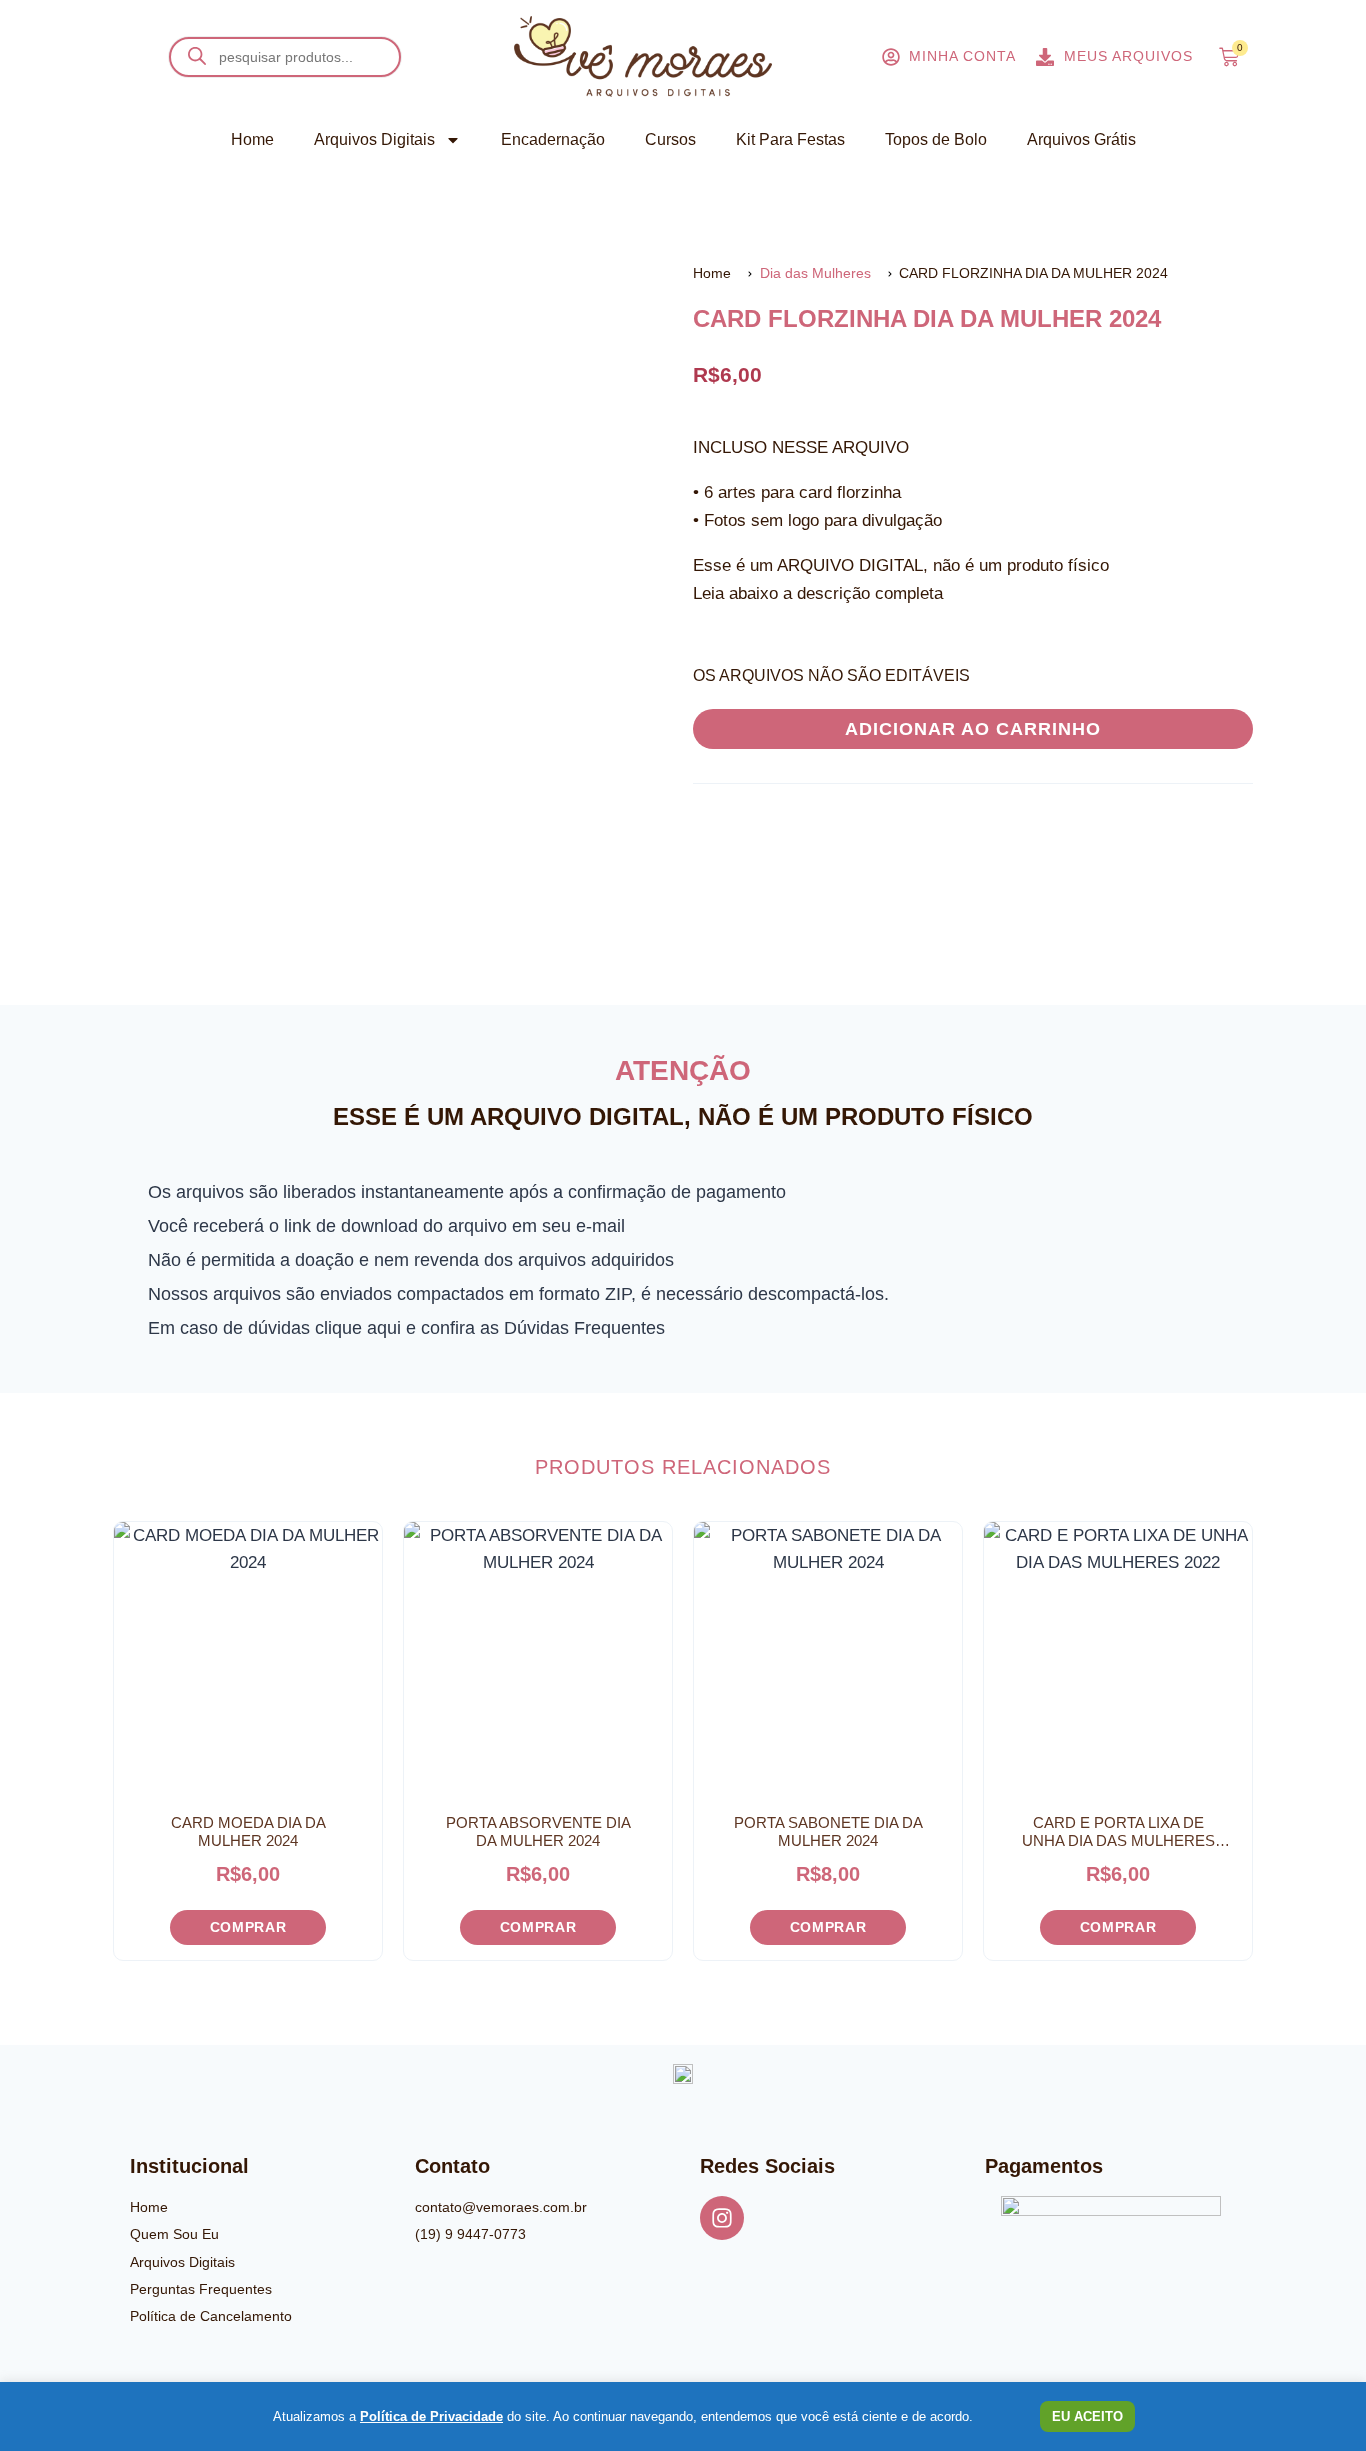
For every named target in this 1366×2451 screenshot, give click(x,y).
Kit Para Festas (790, 139)
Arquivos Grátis (1081, 139)
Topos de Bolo (936, 139)
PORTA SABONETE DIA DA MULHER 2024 (828, 1831)
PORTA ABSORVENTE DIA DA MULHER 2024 (538, 1831)
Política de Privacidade (431, 2416)
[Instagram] (722, 2218)
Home (252, 139)
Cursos (670, 139)
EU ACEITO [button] (1087, 2416)
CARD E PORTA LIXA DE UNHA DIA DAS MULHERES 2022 (1118, 1832)
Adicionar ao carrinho (973, 729)
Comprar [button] (248, 1927)
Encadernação (553, 139)
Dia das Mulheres (815, 273)
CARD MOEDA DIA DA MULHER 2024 (248, 1831)
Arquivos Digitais (374, 139)
